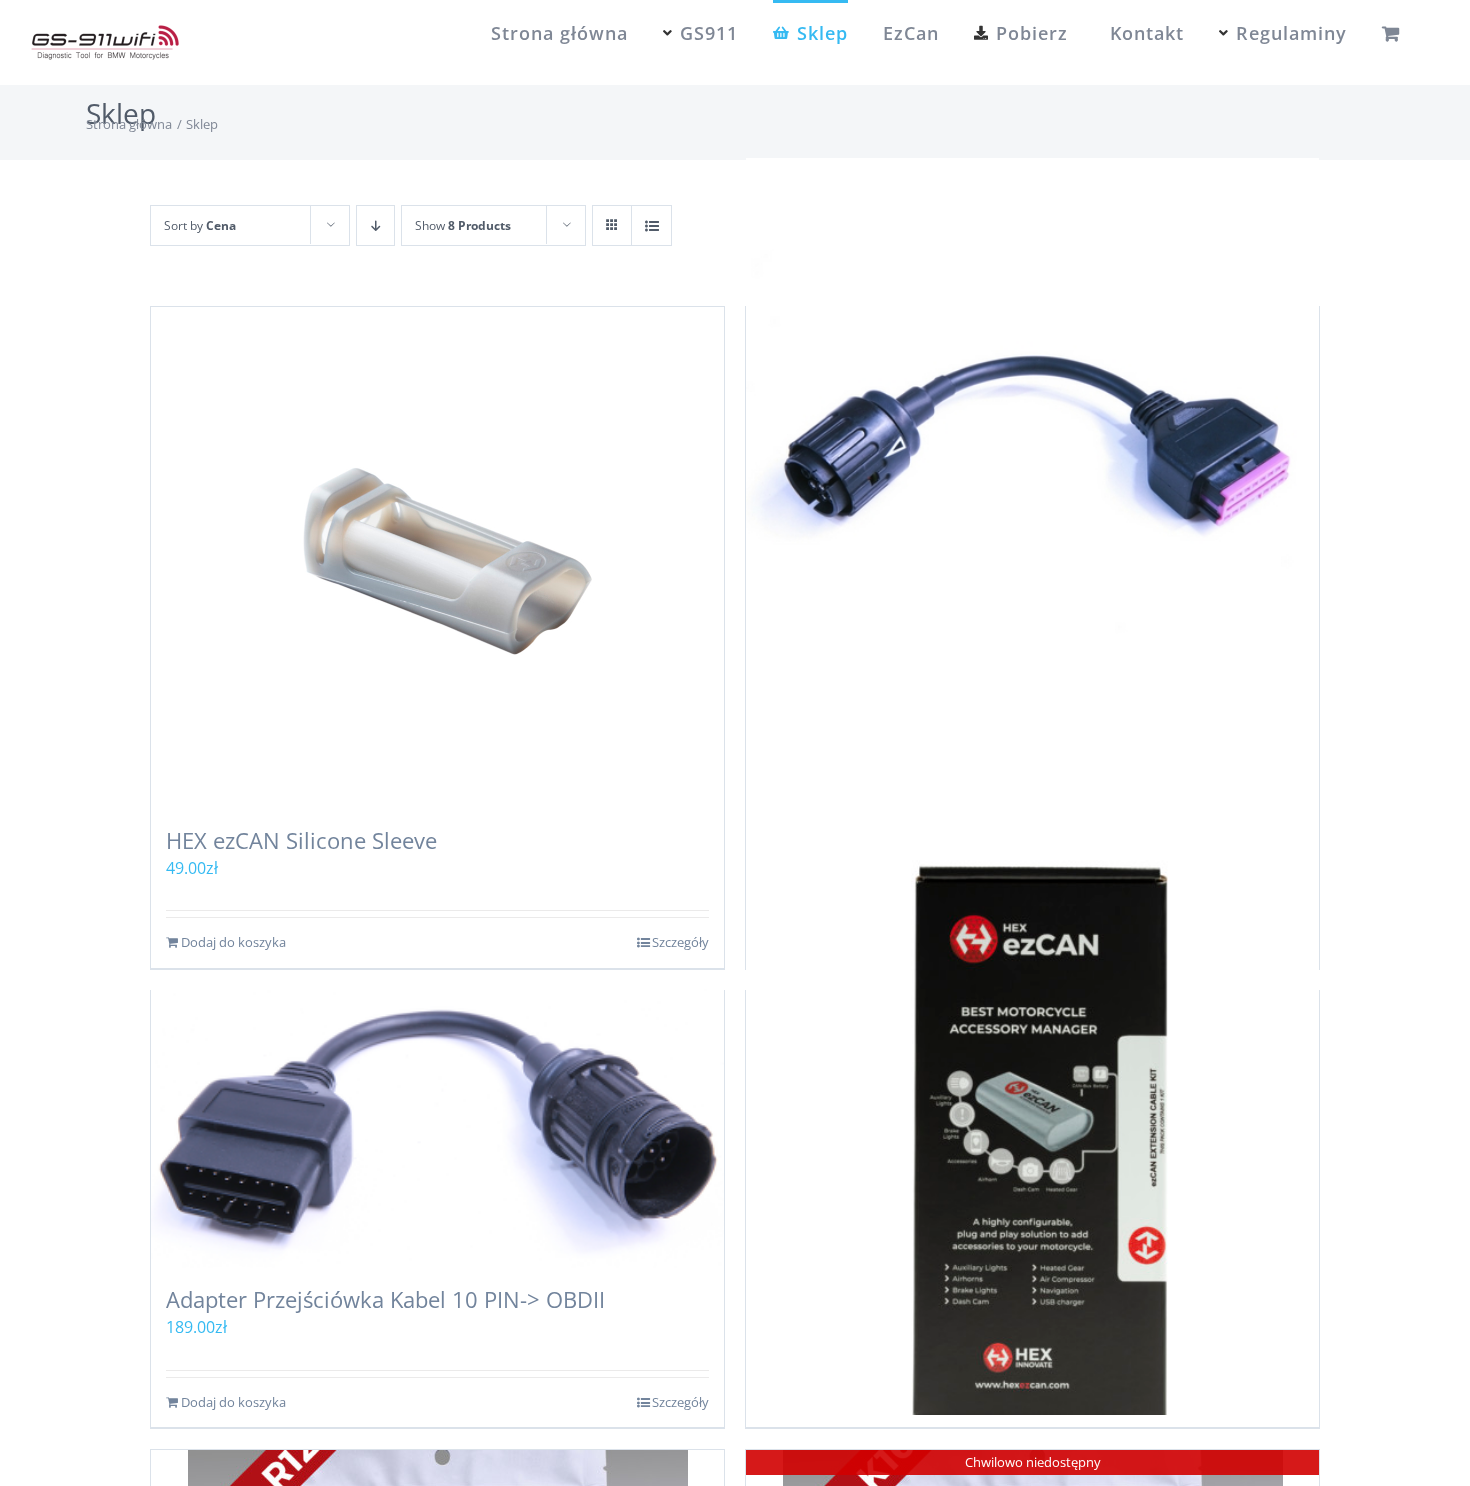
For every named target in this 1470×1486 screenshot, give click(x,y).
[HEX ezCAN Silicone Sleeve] (437, 557)
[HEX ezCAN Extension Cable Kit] (1032, 1129)
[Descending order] (375, 225)
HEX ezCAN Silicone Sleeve (301, 840)
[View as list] (651, 225)
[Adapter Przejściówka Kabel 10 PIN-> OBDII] (437, 1129)
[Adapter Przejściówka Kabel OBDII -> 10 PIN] (1032, 445)
